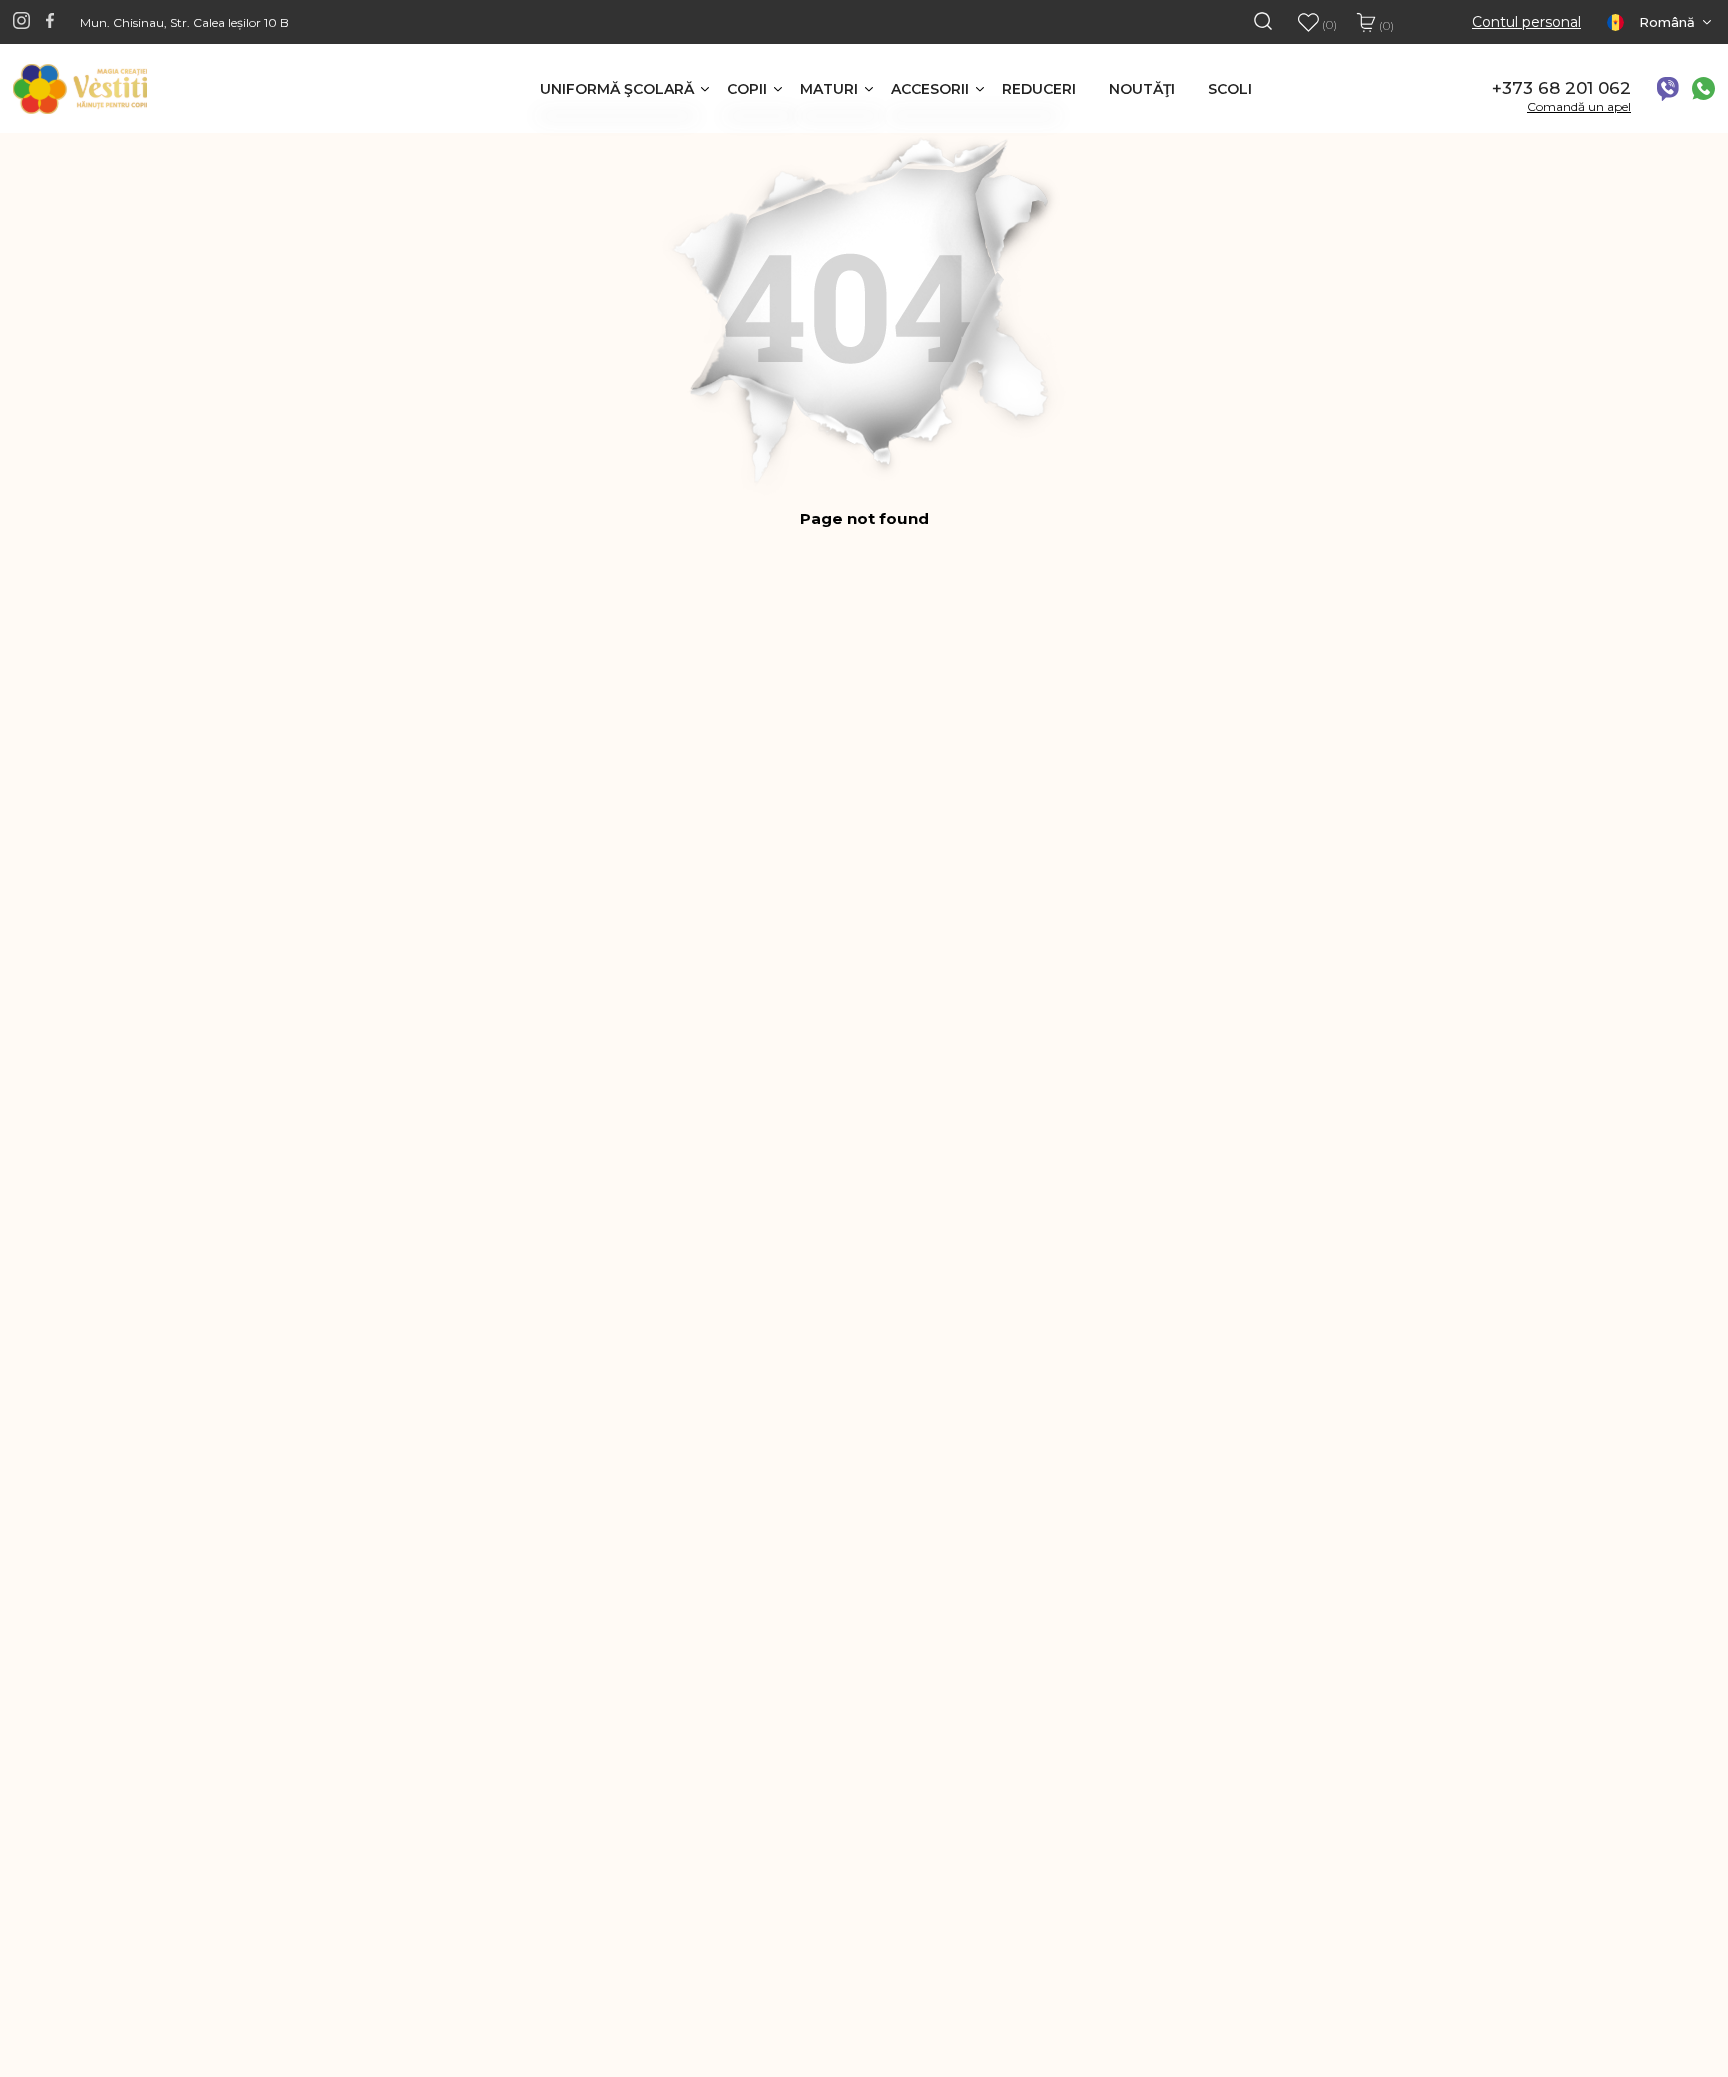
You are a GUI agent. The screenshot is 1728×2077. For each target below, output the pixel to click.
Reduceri (1039, 89)
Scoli (1230, 89)
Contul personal (1526, 22)
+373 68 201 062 (1561, 88)
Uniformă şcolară (617, 89)
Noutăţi (1142, 89)
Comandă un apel (1579, 106)
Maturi (829, 89)
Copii (747, 89)
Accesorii (930, 89)
